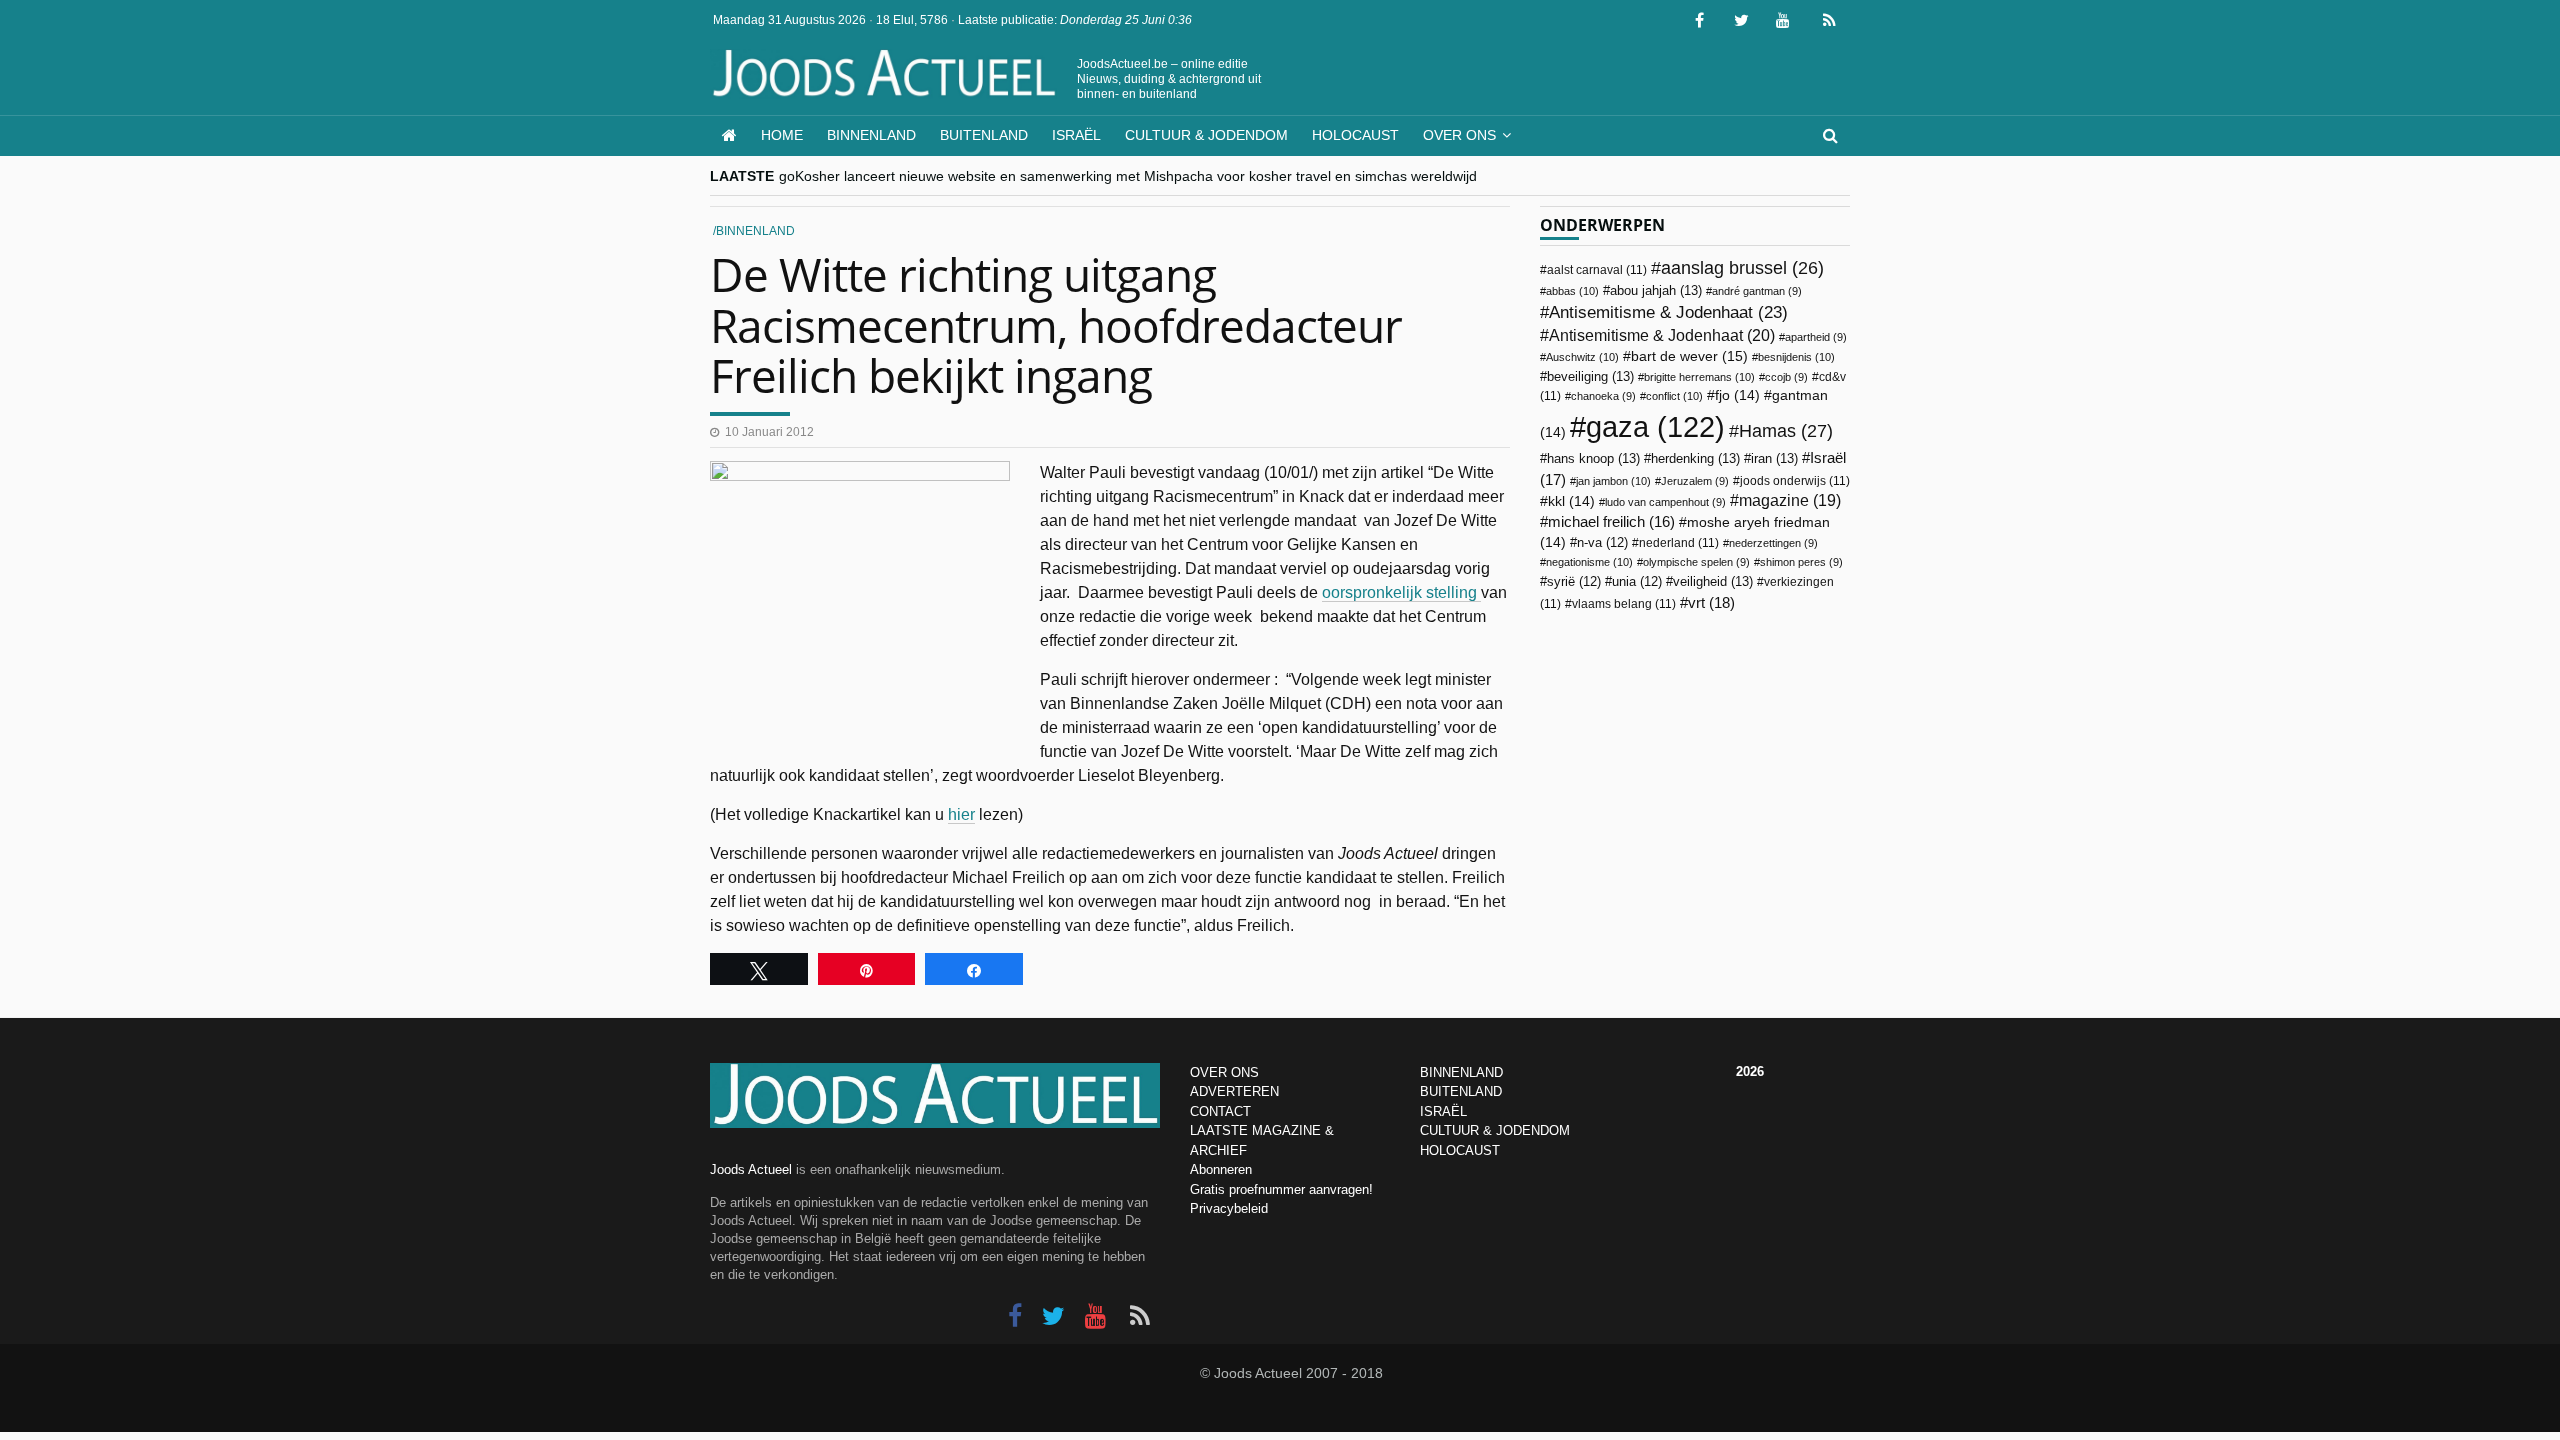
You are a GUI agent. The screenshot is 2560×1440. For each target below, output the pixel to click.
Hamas (1786, 430)
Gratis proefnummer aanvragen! (1281, 1189)
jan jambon (1613, 481)
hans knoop (1593, 458)
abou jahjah (1656, 290)
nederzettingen (1773, 543)
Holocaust (1355, 135)
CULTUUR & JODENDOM (1495, 1130)
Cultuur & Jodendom (1206, 135)
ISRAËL (1443, 1111)
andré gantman (1757, 291)
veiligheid (1713, 581)
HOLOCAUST (1460, 1150)
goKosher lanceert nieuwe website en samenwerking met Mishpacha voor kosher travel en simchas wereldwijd (1128, 176)
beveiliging (1590, 376)
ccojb (1786, 377)
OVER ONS (1224, 1072)
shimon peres (1801, 562)
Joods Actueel (751, 1169)
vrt (1711, 602)
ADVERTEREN (1234, 1091)
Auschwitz (1582, 357)
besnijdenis (1796, 357)
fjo (1737, 395)
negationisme (1589, 562)
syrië (1574, 582)
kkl (1571, 501)
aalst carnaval (1597, 270)
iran (1774, 458)
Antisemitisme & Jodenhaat (1668, 312)
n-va (1602, 543)
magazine (1790, 500)
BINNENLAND (1461, 1072)
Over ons (1459, 135)
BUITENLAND (1461, 1091)
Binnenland (871, 135)
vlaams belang (1624, 604)
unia (1637, 582)
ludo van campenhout (1665, 502)
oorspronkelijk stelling (1401, 592)
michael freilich (1611, 522)
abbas (1572, 291)
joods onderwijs (1795, 481)
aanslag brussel (1742, 268)
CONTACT (1220, 1111)
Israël (1076, 135)
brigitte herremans (1699, 377)
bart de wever (1689, 356)
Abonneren (1221, 1169)
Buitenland (984, 135)
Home (782, 135)
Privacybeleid (1229, 1208)
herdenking (1695, 458)
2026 (1750, 1071)
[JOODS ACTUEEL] (729, 135)
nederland (1679, 543)
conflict (1674, 396)
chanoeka (1603, 396)
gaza (1655, 426)
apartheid (1816, 337)
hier (961, 814)
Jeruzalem (1695, 481)
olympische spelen (1696, 562)
